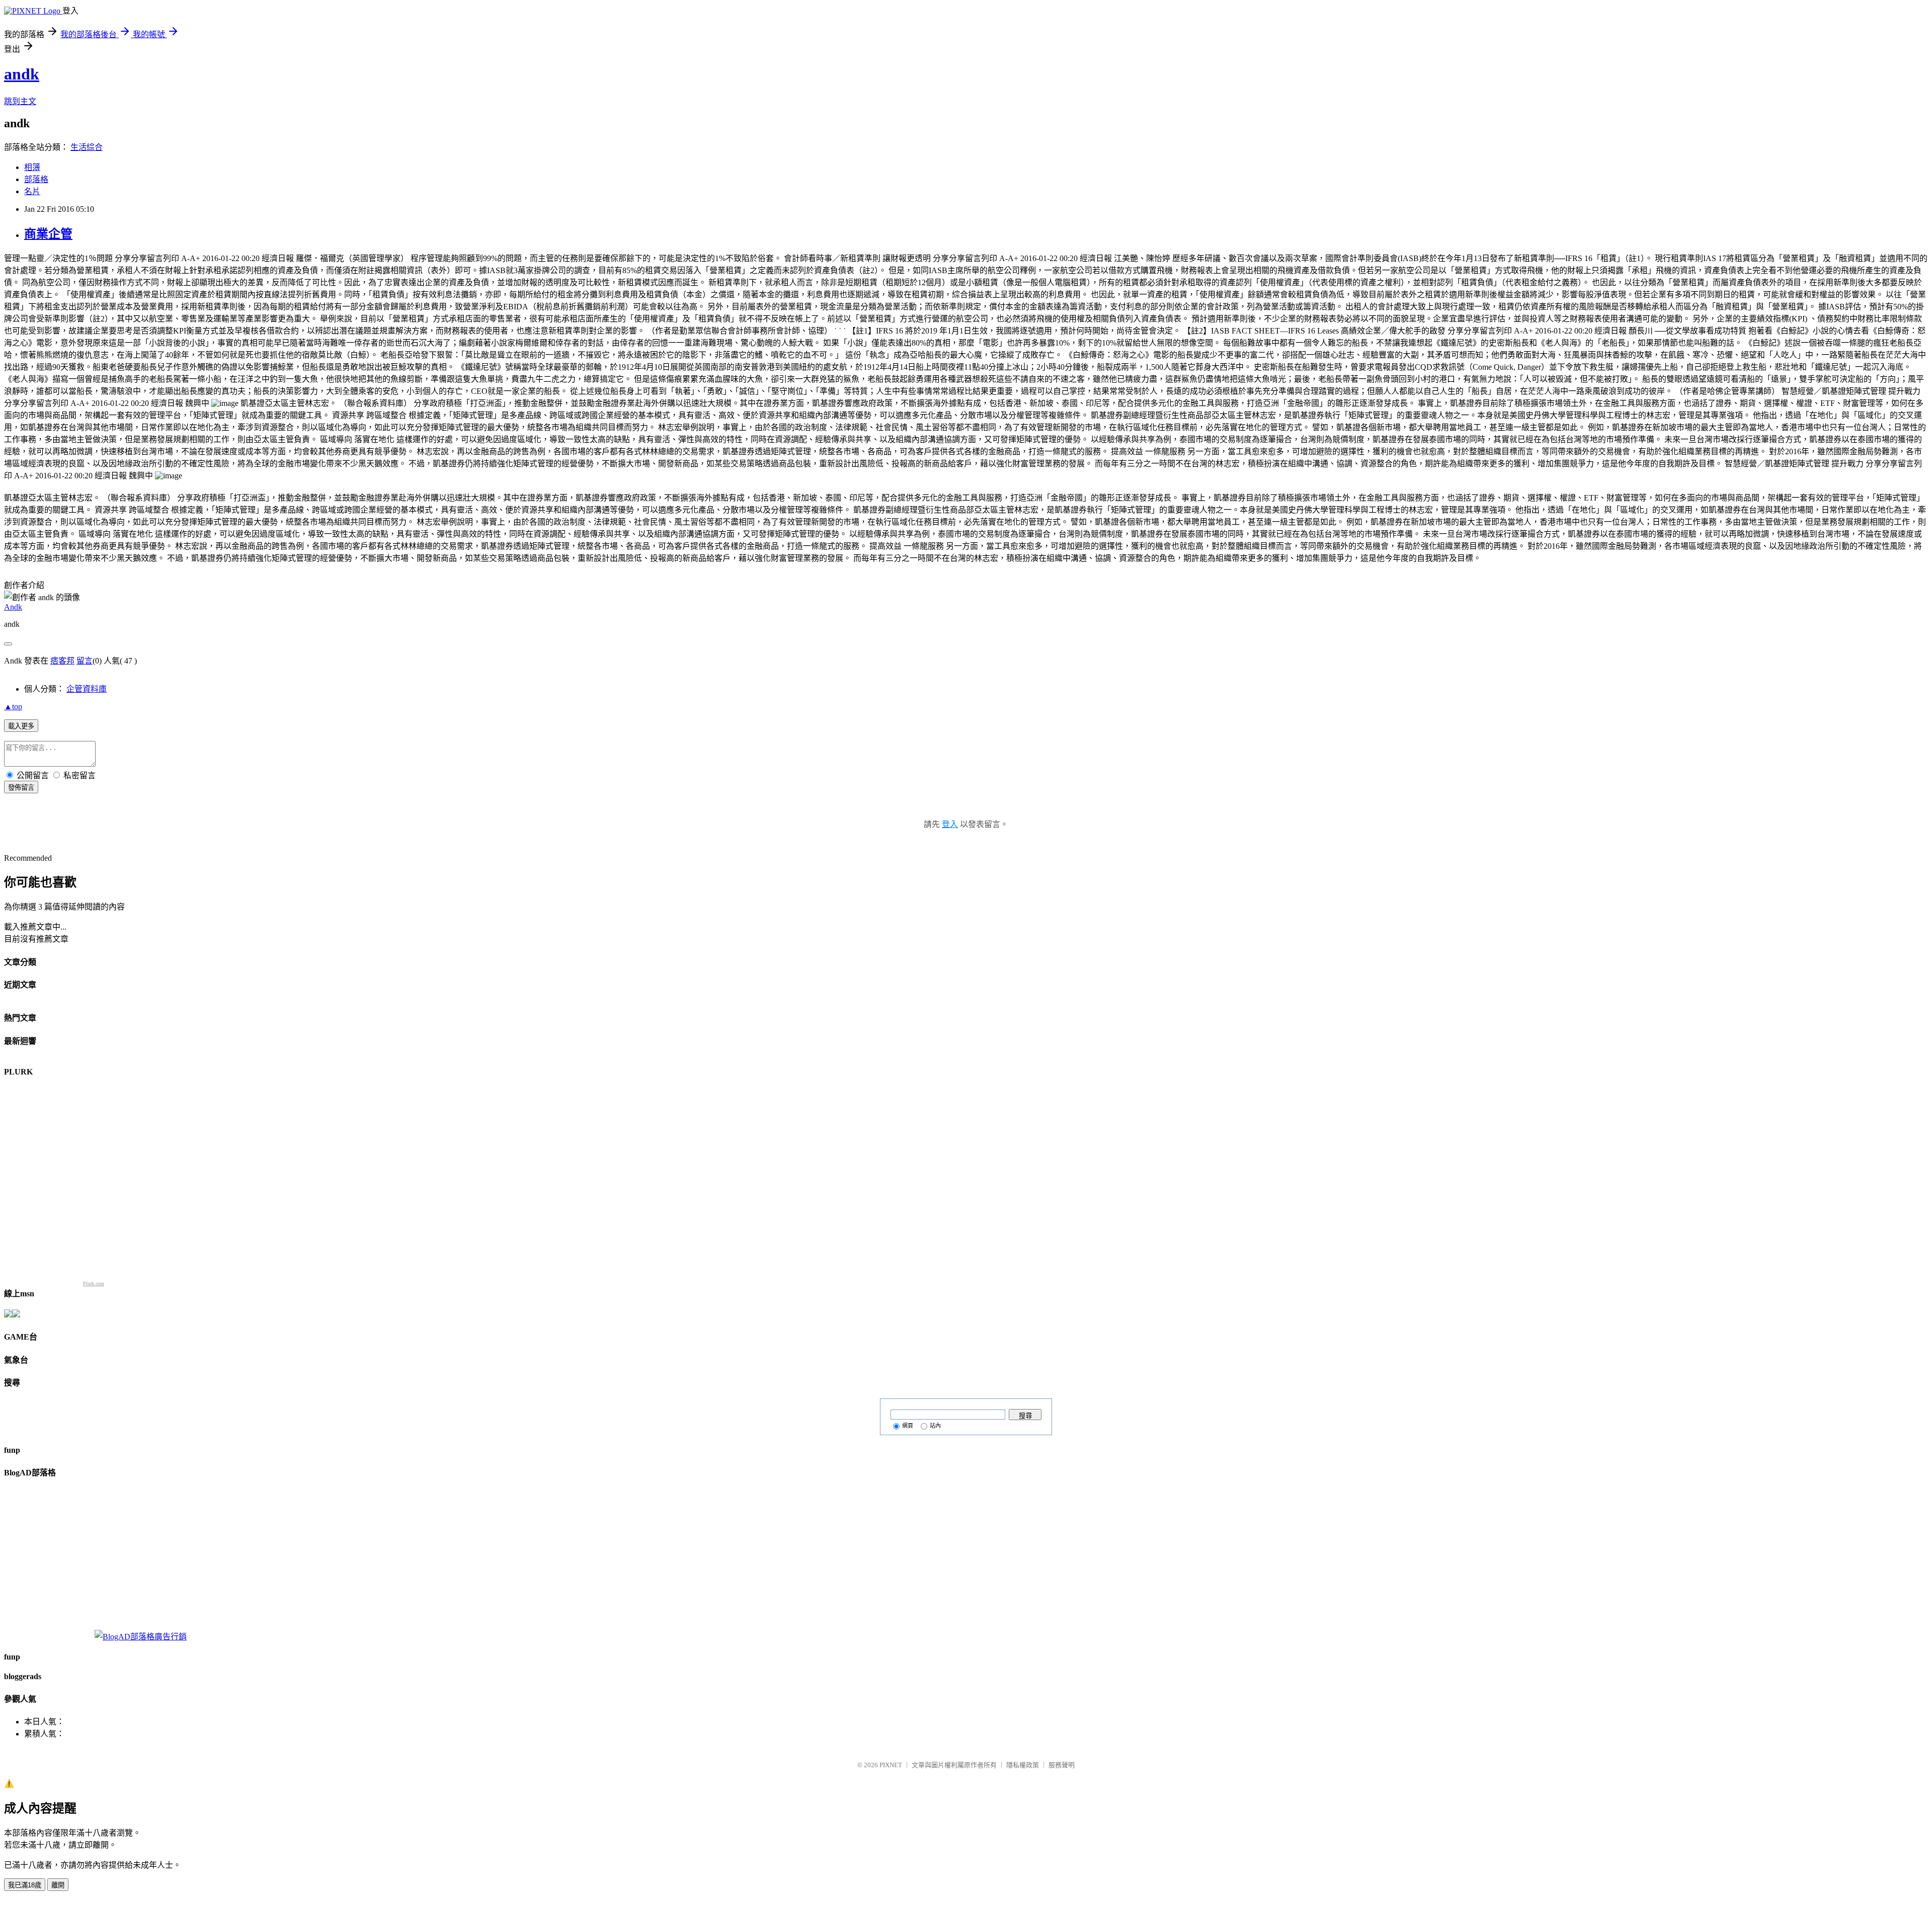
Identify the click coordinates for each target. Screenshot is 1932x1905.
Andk (13, 607)
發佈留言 (21, 788)
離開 (58, 1885)
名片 (32, 191)
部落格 (36, 179)
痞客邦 (62, 661)
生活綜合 (87, 147)
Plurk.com (94, 1283)
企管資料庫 (87, 689)
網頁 (908, 1426)
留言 (85, 661)
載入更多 (21, 726)
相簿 (32, 167)
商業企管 (48, 234)
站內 (935, 1426)
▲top (13, 707)
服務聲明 (1062, 1765)
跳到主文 (20, 101)
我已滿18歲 (25, 1885)
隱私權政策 (1023, 1765)
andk (22, 74)
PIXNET (891, 1765)
